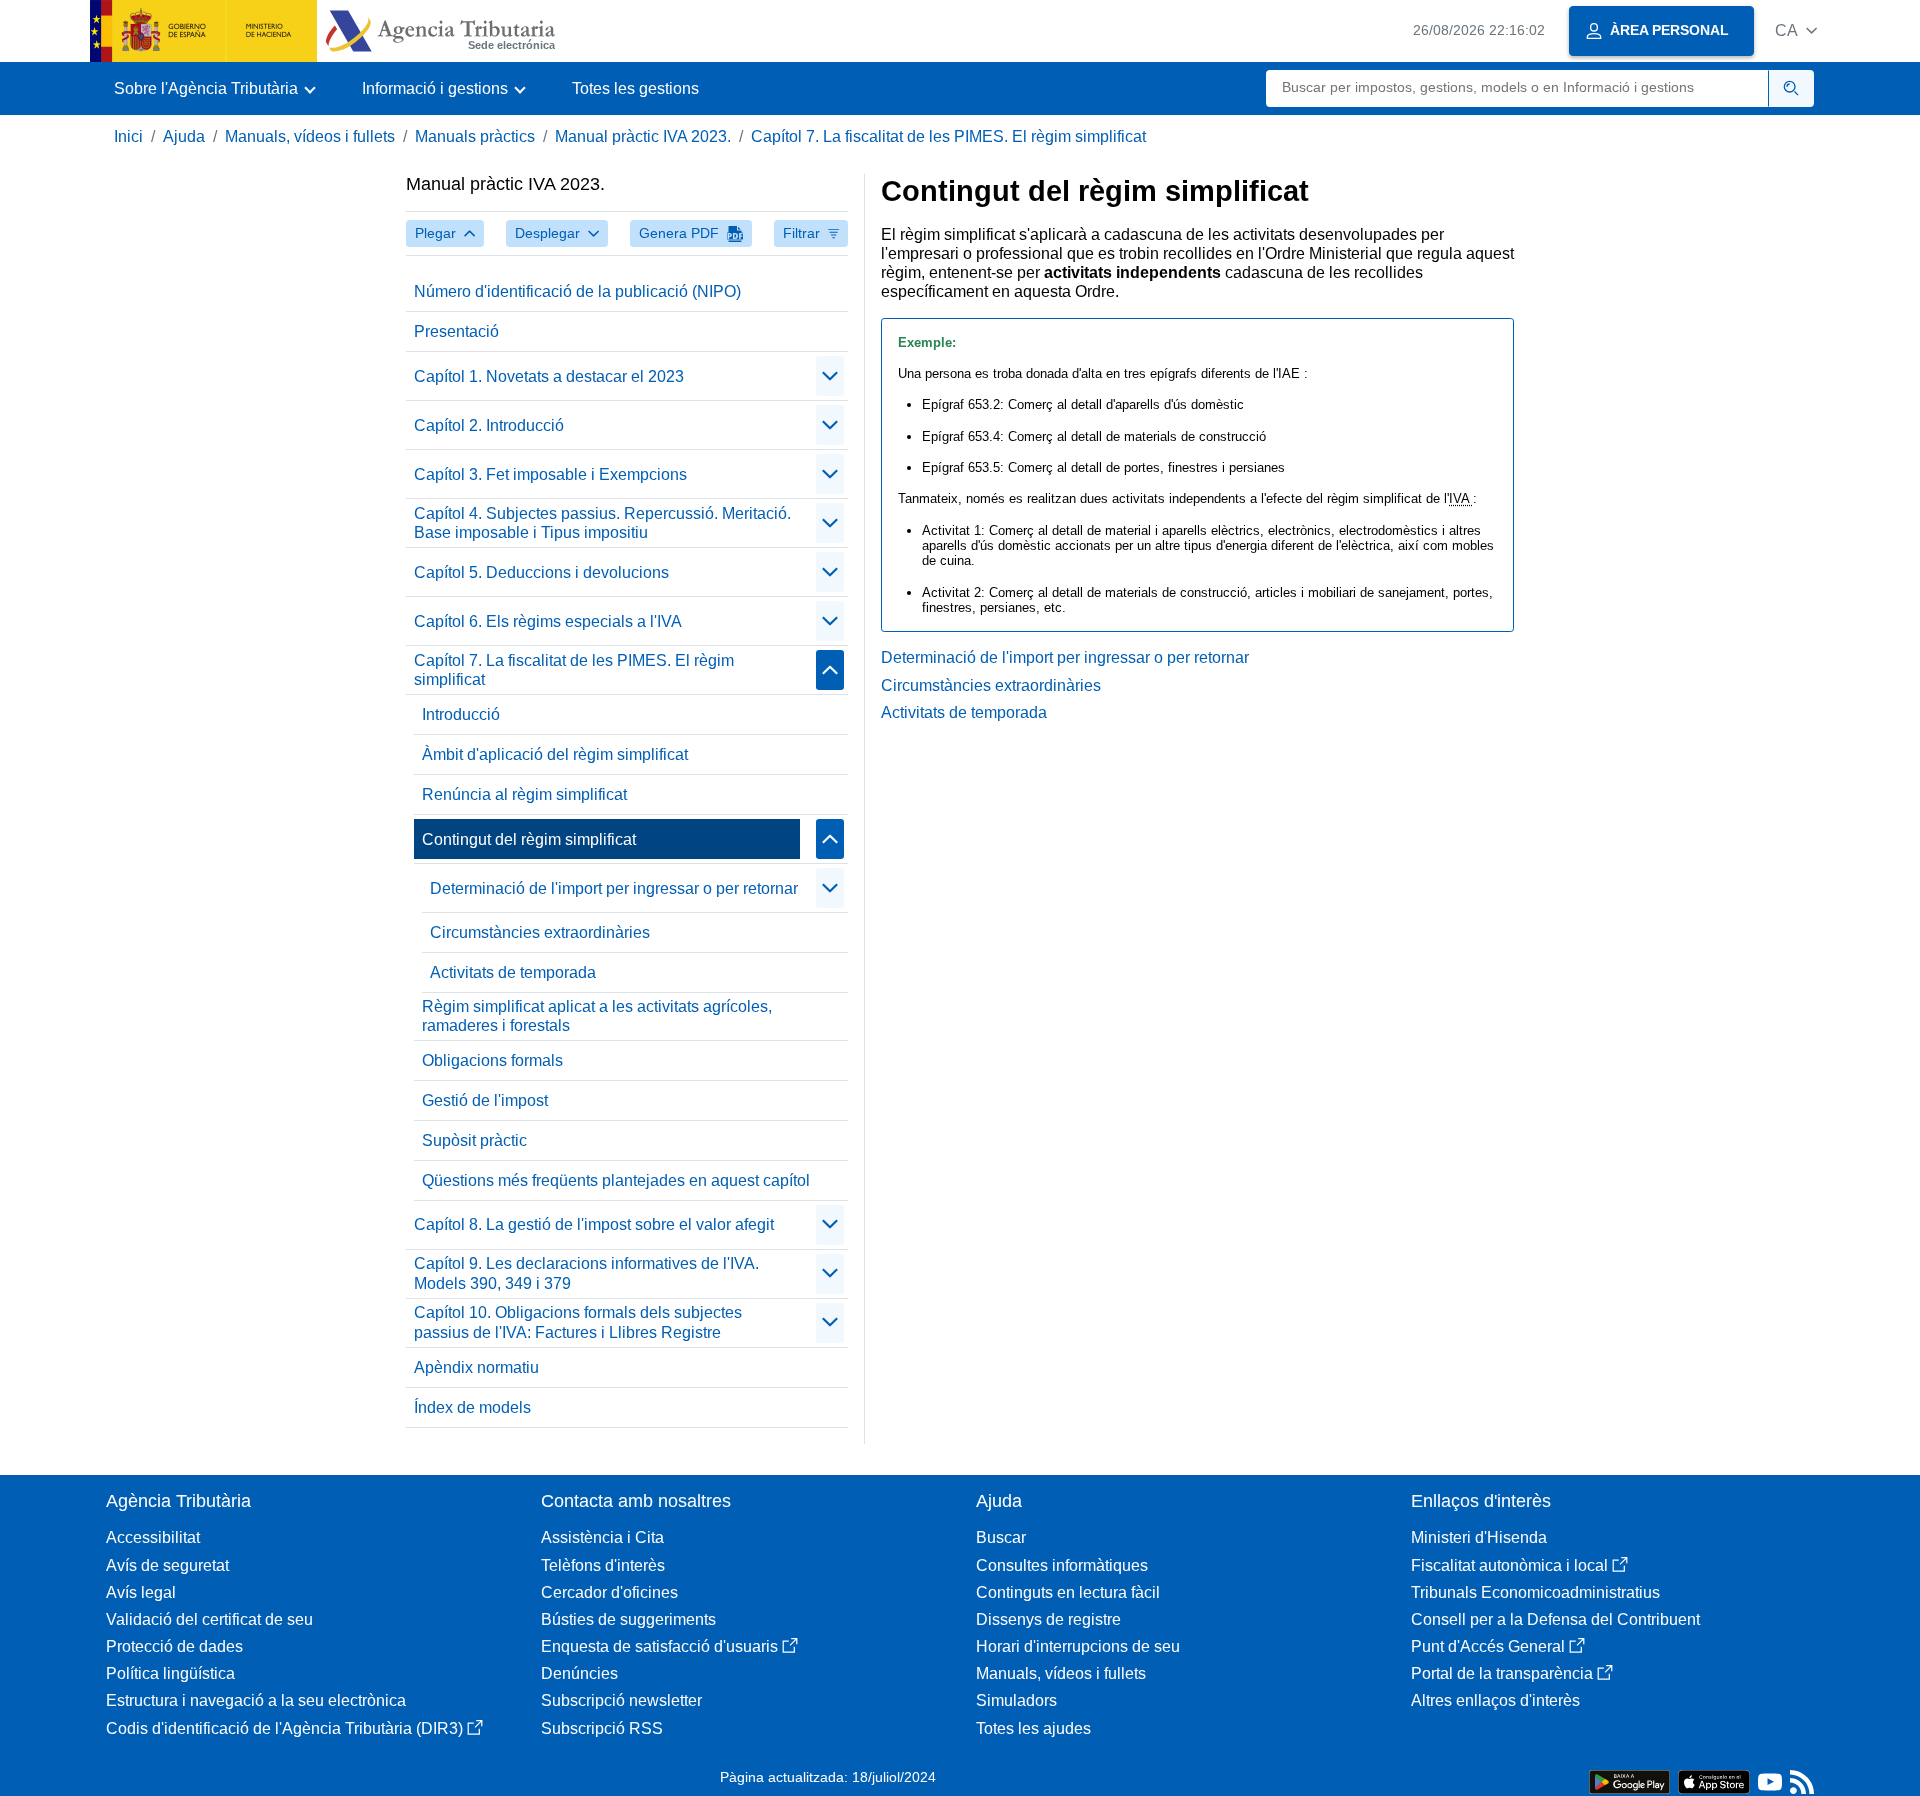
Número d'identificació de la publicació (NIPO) (577, 291)
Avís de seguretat (167, 1565)
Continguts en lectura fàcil (1068, 1592)
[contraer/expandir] (830, 376)
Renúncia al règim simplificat (524, 794)
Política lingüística (170, 1673)
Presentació (456, 331)
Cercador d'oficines (609, 1592)
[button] (1796, 30)
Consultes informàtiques (1062, 1565)
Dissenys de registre (1048, 1619)
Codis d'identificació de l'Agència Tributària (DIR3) (284, 1728)
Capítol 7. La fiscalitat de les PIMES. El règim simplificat (948, 136)
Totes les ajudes (1033, 1728)
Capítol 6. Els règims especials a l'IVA (548, 621)
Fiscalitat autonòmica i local (1509, 1565)
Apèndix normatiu (476, 1367)
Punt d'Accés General (1488, 1646)
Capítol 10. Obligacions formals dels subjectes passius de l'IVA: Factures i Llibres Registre (578, 1322)
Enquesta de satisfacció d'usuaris (659, 1646)
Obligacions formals (492, 1060)
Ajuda (184, 136)
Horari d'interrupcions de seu (1078, 1646)
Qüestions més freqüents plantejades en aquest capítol (616, 1180)
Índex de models (472, 1407)
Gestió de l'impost (485, 1100)
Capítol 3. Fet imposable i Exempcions (550, 474)
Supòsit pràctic (474, 1140)
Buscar (1001, 1537)
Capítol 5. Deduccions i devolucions (541, 572)
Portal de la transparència (1502, 1673)
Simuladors (1016, 1700)
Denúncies (579, 1673)
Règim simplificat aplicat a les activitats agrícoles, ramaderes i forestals (597, 1016)
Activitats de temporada (513, 972)
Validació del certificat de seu (209, 1619)
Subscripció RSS (602, 1728)
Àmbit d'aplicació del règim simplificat (555, 754)
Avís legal (141, 1592)
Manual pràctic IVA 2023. (643, 136)
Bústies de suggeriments (628, 1619)
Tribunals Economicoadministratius (1535, 1592)
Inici (128, 136)
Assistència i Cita (602, 1537)
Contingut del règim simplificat (529, 839)
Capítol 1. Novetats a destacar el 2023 (549, 376)
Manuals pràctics (475, 136)
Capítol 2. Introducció (489, 425)
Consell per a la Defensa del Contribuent (1555, 1619)
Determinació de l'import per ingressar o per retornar (614, 888)
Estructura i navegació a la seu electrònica (256, 1700)
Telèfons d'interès (603, 1565)
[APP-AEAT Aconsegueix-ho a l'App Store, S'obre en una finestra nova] (1714, 1780)
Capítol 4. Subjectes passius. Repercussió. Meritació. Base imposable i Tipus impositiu (602, 523)
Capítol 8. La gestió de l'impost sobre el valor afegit (594, 1224)
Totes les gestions (635, 88)
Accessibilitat (153, 1537)
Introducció (461, 714)
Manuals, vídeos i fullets (310, 136)
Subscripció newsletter (621, 1700)
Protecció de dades (174, 1646)
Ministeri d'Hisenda (1479, 1537)
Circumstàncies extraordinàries (540, 932)
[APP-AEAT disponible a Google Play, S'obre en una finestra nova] (1629, 1780)
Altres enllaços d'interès (1495, 1700)
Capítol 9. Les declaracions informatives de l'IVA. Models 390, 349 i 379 (586, 1273)
